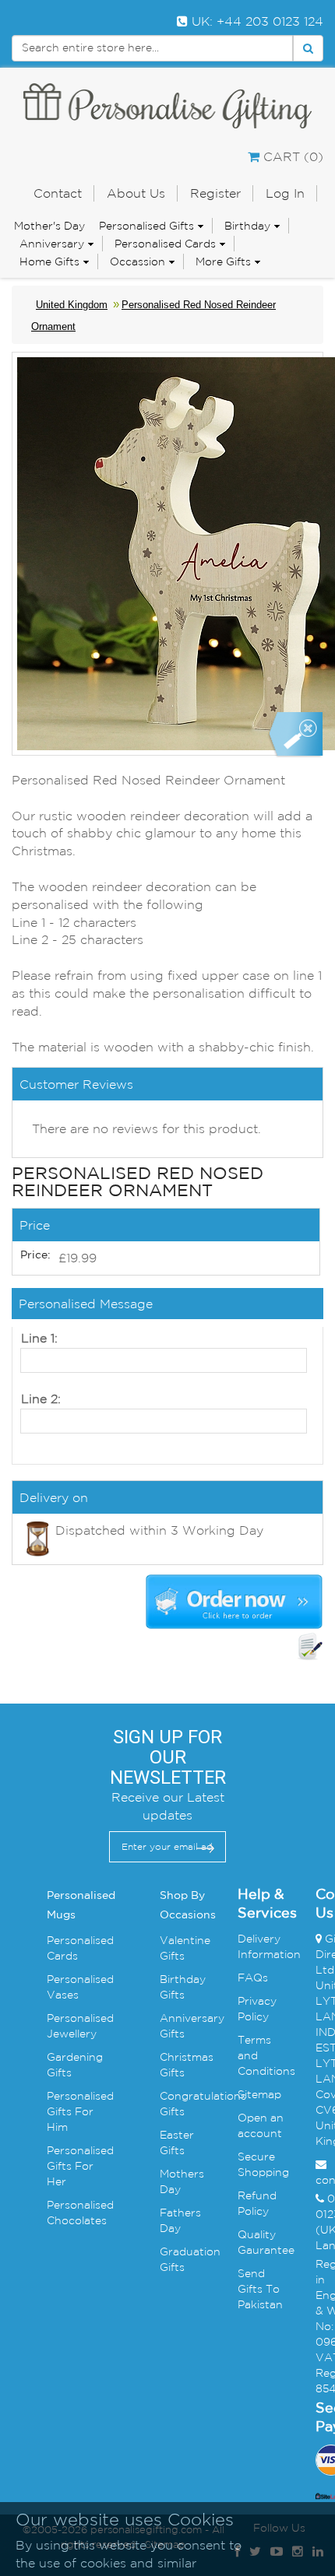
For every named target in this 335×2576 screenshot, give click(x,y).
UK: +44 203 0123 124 (256, 21)
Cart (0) (291, 156)
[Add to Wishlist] (310, 1647)
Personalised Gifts (146, 226)
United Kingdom (72, 305)
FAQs (253, 1978)
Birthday (247, 226)
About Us (136, 193)
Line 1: (39, 1338)
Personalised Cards (165, 244)
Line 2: (41, 1399)
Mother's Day (49, 226)
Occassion (138, 261)
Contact (58, 193)
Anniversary (52, 244)
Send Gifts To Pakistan (260, 2289)
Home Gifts (49, 261)
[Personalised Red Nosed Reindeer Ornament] (295, 735)
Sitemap (259, 2094)
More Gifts (223, 261)
